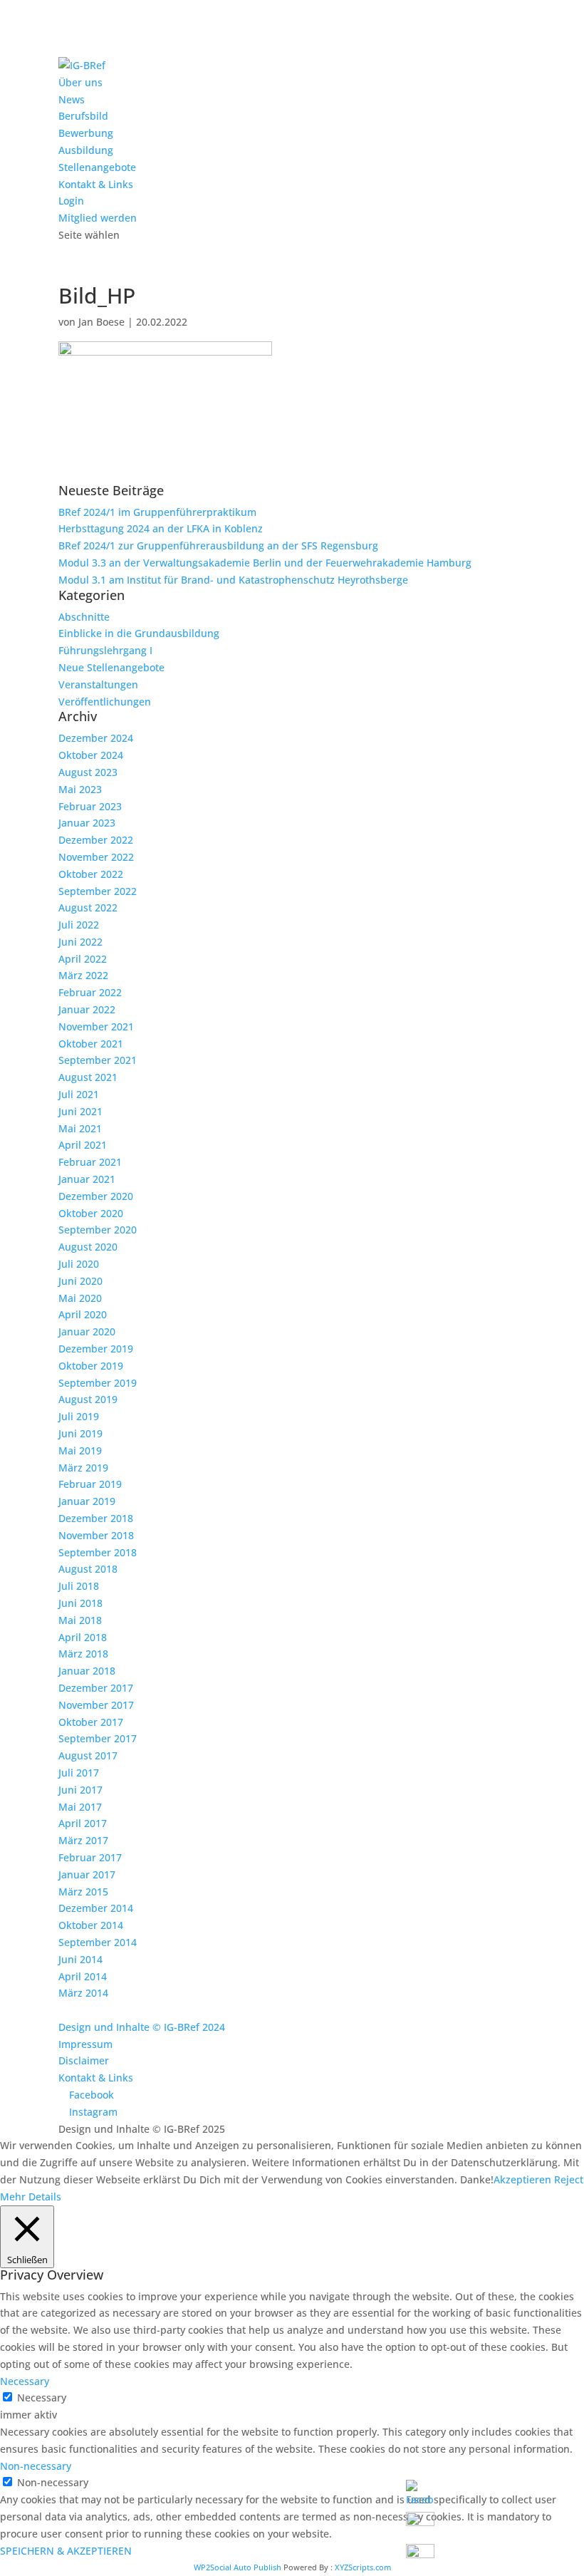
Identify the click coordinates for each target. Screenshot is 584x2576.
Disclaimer (84, 2060)
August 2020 (88, 1247)
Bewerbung (86, 133)
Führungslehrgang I (105, 650)
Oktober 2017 (91, 1722)
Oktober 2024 (91, 755)
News (72, 99)
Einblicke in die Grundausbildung (139, 633)
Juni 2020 (80, 1281)
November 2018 (96, 1535)
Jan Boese (101, 322)
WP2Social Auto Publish (238, 2567)
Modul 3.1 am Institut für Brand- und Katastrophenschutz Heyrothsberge (233, 580)
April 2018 (83, 1637)
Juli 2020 (79, 1264)
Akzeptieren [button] (522, 2179)
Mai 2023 (80, 789)
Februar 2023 (90, 806)
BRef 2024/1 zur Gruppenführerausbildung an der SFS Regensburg (218, 545)
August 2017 (88, 1755)
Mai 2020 (80, 1298)
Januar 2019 (87, 1501)
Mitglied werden (98, 218)
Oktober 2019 (91, 1366)
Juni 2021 (80, 1111)
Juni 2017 (80, 1790)
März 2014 (83, 1993)
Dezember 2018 (96, 1518)
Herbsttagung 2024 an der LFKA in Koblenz (161, 528)
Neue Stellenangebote (111, 667)
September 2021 (98, 1060)
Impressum (85, 2044)
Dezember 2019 (96, 1349)
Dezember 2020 (96, 1196)
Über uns (80, 82)
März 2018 (83, 1654)
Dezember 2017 (96, 1688)
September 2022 (98, 891)
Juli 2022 (79, 925)
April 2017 (83, 1823)
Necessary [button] (25, 2381)
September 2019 (98, 1383)
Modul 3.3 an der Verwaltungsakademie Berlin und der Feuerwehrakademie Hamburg (265, 563)
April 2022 (83, 959)
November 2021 (96, 1026)
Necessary (42, 2397)
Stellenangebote (97, 167)
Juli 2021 (79, 1094)
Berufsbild (83, 116)
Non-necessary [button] (36, 2466)
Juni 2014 (80, 1959)
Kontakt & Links (96, 184)
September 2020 (98, 1230)
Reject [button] (569, 2179)
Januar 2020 (87, 1331)
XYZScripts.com (363, 2567)
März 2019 (83, 1468)
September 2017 (98, 1738)
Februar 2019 (90, 1484)
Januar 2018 (87, 1671)
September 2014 (98, 1942)
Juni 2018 (80, 1603)
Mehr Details (31, 2197)
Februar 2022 (90, 992)
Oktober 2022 (91, 874)
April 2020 (83, 1314)
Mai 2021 (80, 1128)
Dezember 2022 (96, 840)
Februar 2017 (90, 1857)
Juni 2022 (80, 942)
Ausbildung (86, 150)
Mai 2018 (80, 1620)
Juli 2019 (79, 1416)
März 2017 (83, 1840)
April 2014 (83, 1976)
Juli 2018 (79, 1586)
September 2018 (98, 1552)
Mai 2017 (80, 1807)
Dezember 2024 (96, 738)
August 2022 (88, 907)
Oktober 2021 (91, 1044)
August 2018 (88, 1569)
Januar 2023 (87, 823)
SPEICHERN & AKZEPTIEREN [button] (66, 2551)
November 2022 (96, 857)
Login (71, 201)
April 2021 (83, 1145)
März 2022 (83, 975)
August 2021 (88, 1077)
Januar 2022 (87, 1009)
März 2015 (83, 1892)
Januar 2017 (87, 1874)
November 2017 (96, 1705)
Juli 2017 (79, 1773)
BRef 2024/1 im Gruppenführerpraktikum (157, 512)
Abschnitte (84, 617)
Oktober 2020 (91, 1213)
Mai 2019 (80, 1450)
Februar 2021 (90, 1162)
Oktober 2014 (91, 1925)
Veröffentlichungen (105, 702)
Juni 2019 (80, 1433)
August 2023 (88, 772)
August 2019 (88, 1399)
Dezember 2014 (96, 1908)
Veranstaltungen (98, 684)
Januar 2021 (87, 1179)
